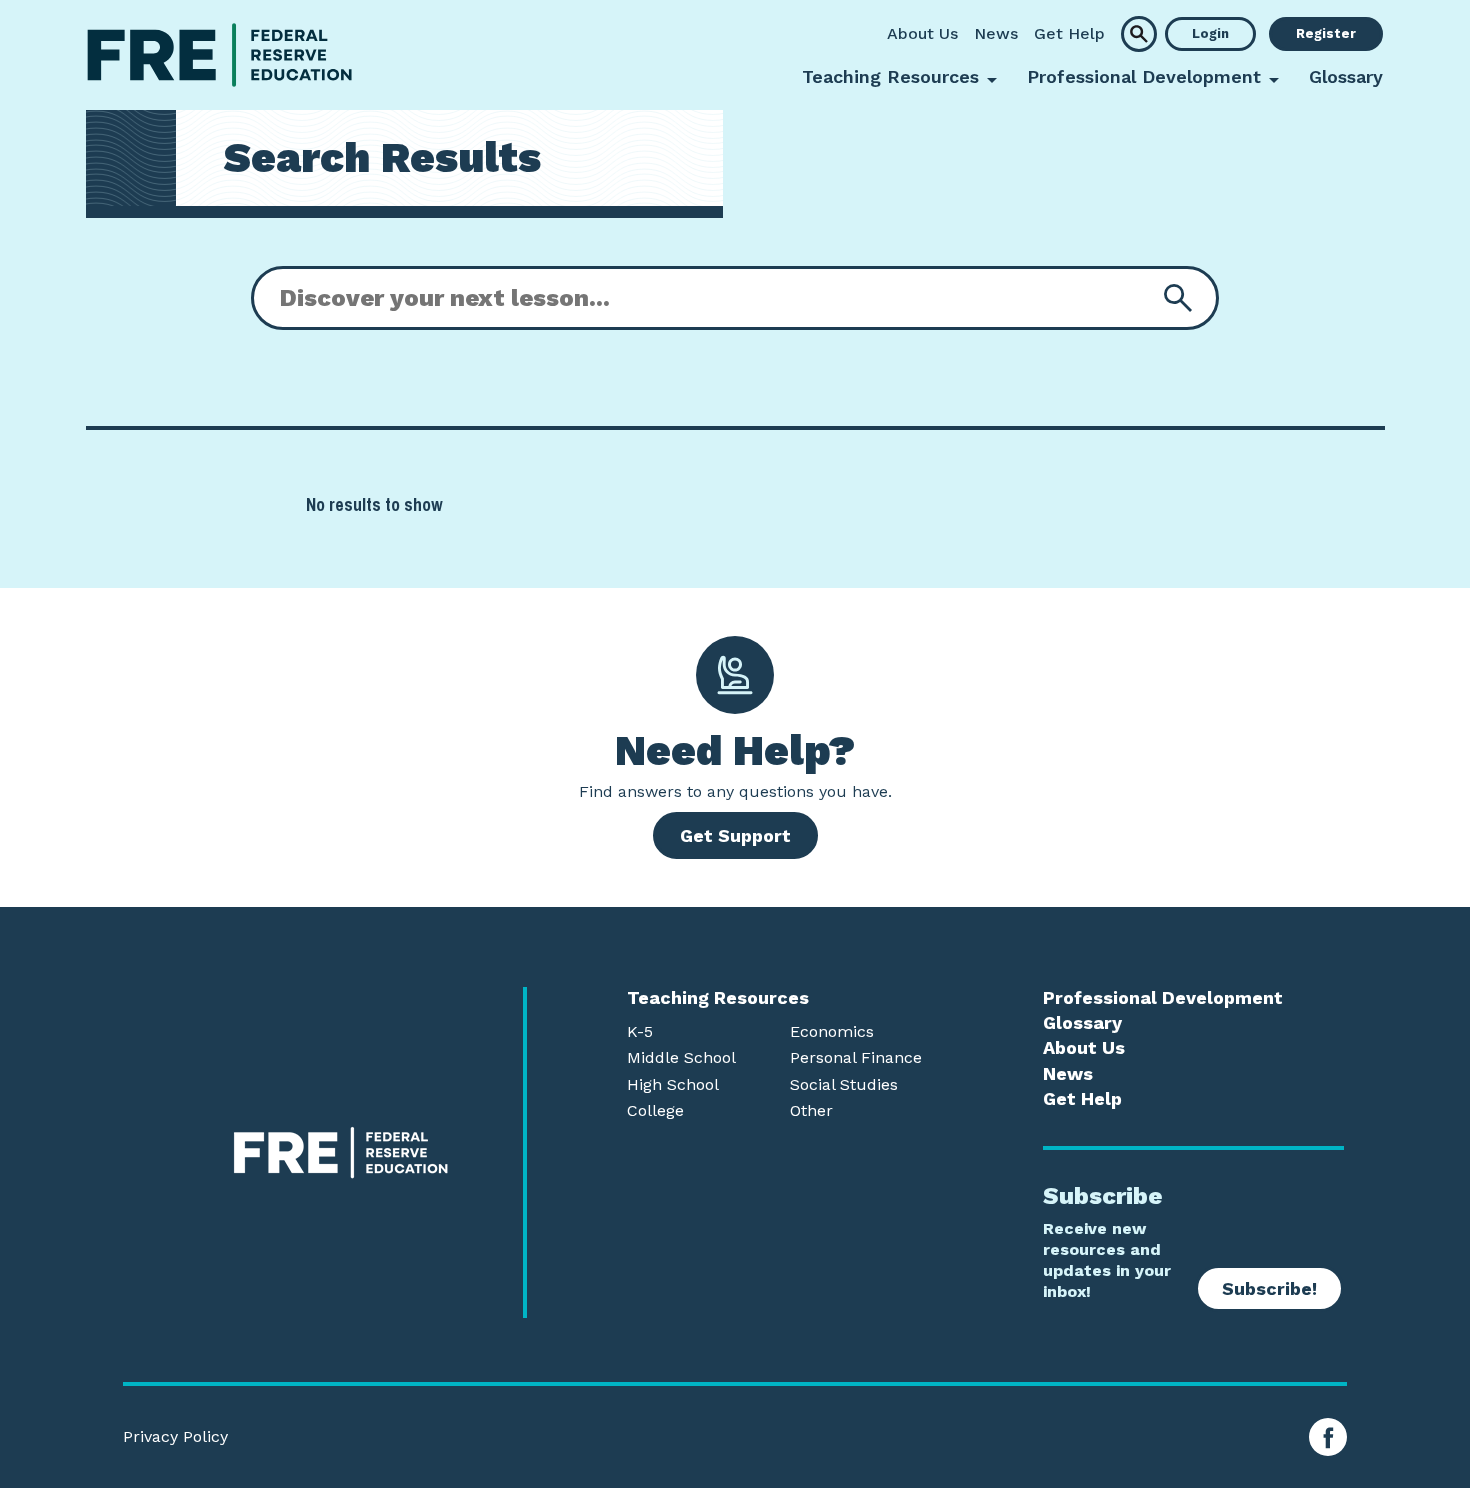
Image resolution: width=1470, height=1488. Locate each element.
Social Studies (844, 1085)
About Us (922, 33)
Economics (832, 1032)
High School (673, 1085)
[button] (1139, 34)
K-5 (640, 1032)
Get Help (1069, 33)
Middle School (681, 1058)
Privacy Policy (175, 1437)
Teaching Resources (718, 998)
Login (1210, 33)
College (655, 1111)
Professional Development (1163, 998)
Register (1326, 33)
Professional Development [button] (1144, 76)
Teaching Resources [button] (890, 76)
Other (811, 1111)
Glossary (1346, 76)
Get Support (735, 835)
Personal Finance (856, 1058)
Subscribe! (1269, 1288)
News (996, 33)
